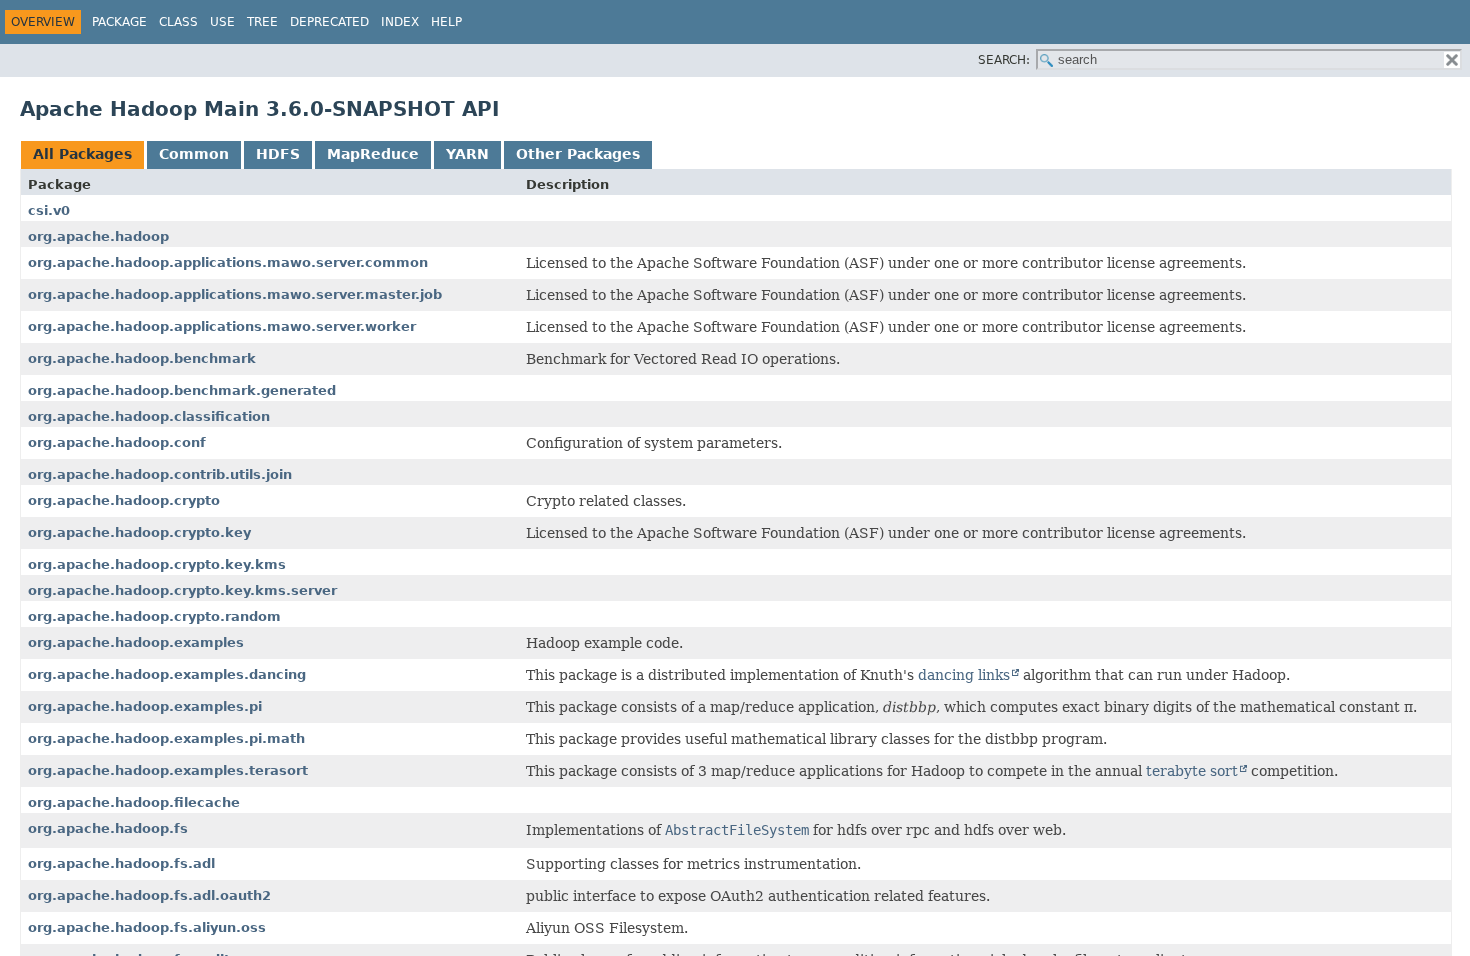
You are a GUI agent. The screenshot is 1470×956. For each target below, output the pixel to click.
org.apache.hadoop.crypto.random (154, 616)
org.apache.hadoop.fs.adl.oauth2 (149, 895)
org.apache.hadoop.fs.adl (121, 863)
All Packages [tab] (82, 154)
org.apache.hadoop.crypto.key (139, 532)
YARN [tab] (467, 154)
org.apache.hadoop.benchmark (142, 358)
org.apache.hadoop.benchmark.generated (182, 390)
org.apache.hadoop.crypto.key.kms (157, 564)
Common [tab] (194, 154)
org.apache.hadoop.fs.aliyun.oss (147, 927)
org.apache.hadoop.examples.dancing (167, 674)
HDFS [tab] (278, 154)
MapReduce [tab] (373, 154)
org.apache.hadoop (98, 236)
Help (446, 22)
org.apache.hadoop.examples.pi (145, 706)
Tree (262, 22)
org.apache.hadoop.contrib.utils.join (160, 474)
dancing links (964, 675)
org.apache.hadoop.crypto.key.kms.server (182, 590)
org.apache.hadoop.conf (117, 442)
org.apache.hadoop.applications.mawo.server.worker (222, 326)
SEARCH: (1004, 60)
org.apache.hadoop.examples (136, 642)
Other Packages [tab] (578, 154)
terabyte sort (1192, 771)
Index (400, 22)
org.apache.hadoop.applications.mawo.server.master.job (235, 294)
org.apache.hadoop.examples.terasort (168, 770)
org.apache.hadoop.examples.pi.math (166, 738)
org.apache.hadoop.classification (149, 416)
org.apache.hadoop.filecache (134, 802)
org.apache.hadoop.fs (108, 828)
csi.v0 (49, 210)
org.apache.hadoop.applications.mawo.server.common (228, 262)
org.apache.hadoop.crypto (124, 500)
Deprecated (329, 22)
